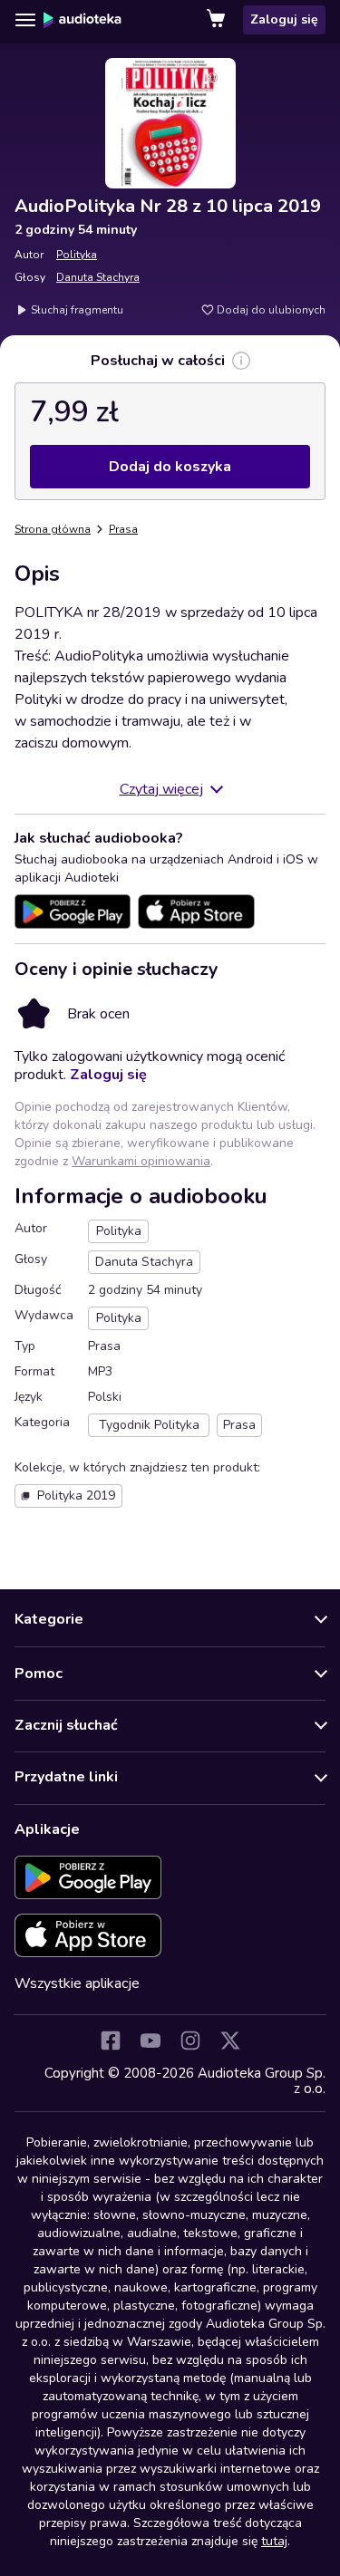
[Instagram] (190, 2041)
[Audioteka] (83, 20)
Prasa (123, 529)
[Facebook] (111, 2041)
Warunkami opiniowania (141, 1161)
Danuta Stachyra (98, 277)
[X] (230, 2041)
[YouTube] (151, 2041)
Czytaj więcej (161, 789)
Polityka (77, 255)
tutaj (274, 2541)
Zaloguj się (284, 19)
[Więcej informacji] (241, 361)
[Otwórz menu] (25, 20)
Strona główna (53, 529)
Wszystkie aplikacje (77, 1983)
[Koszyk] (218, 20)
